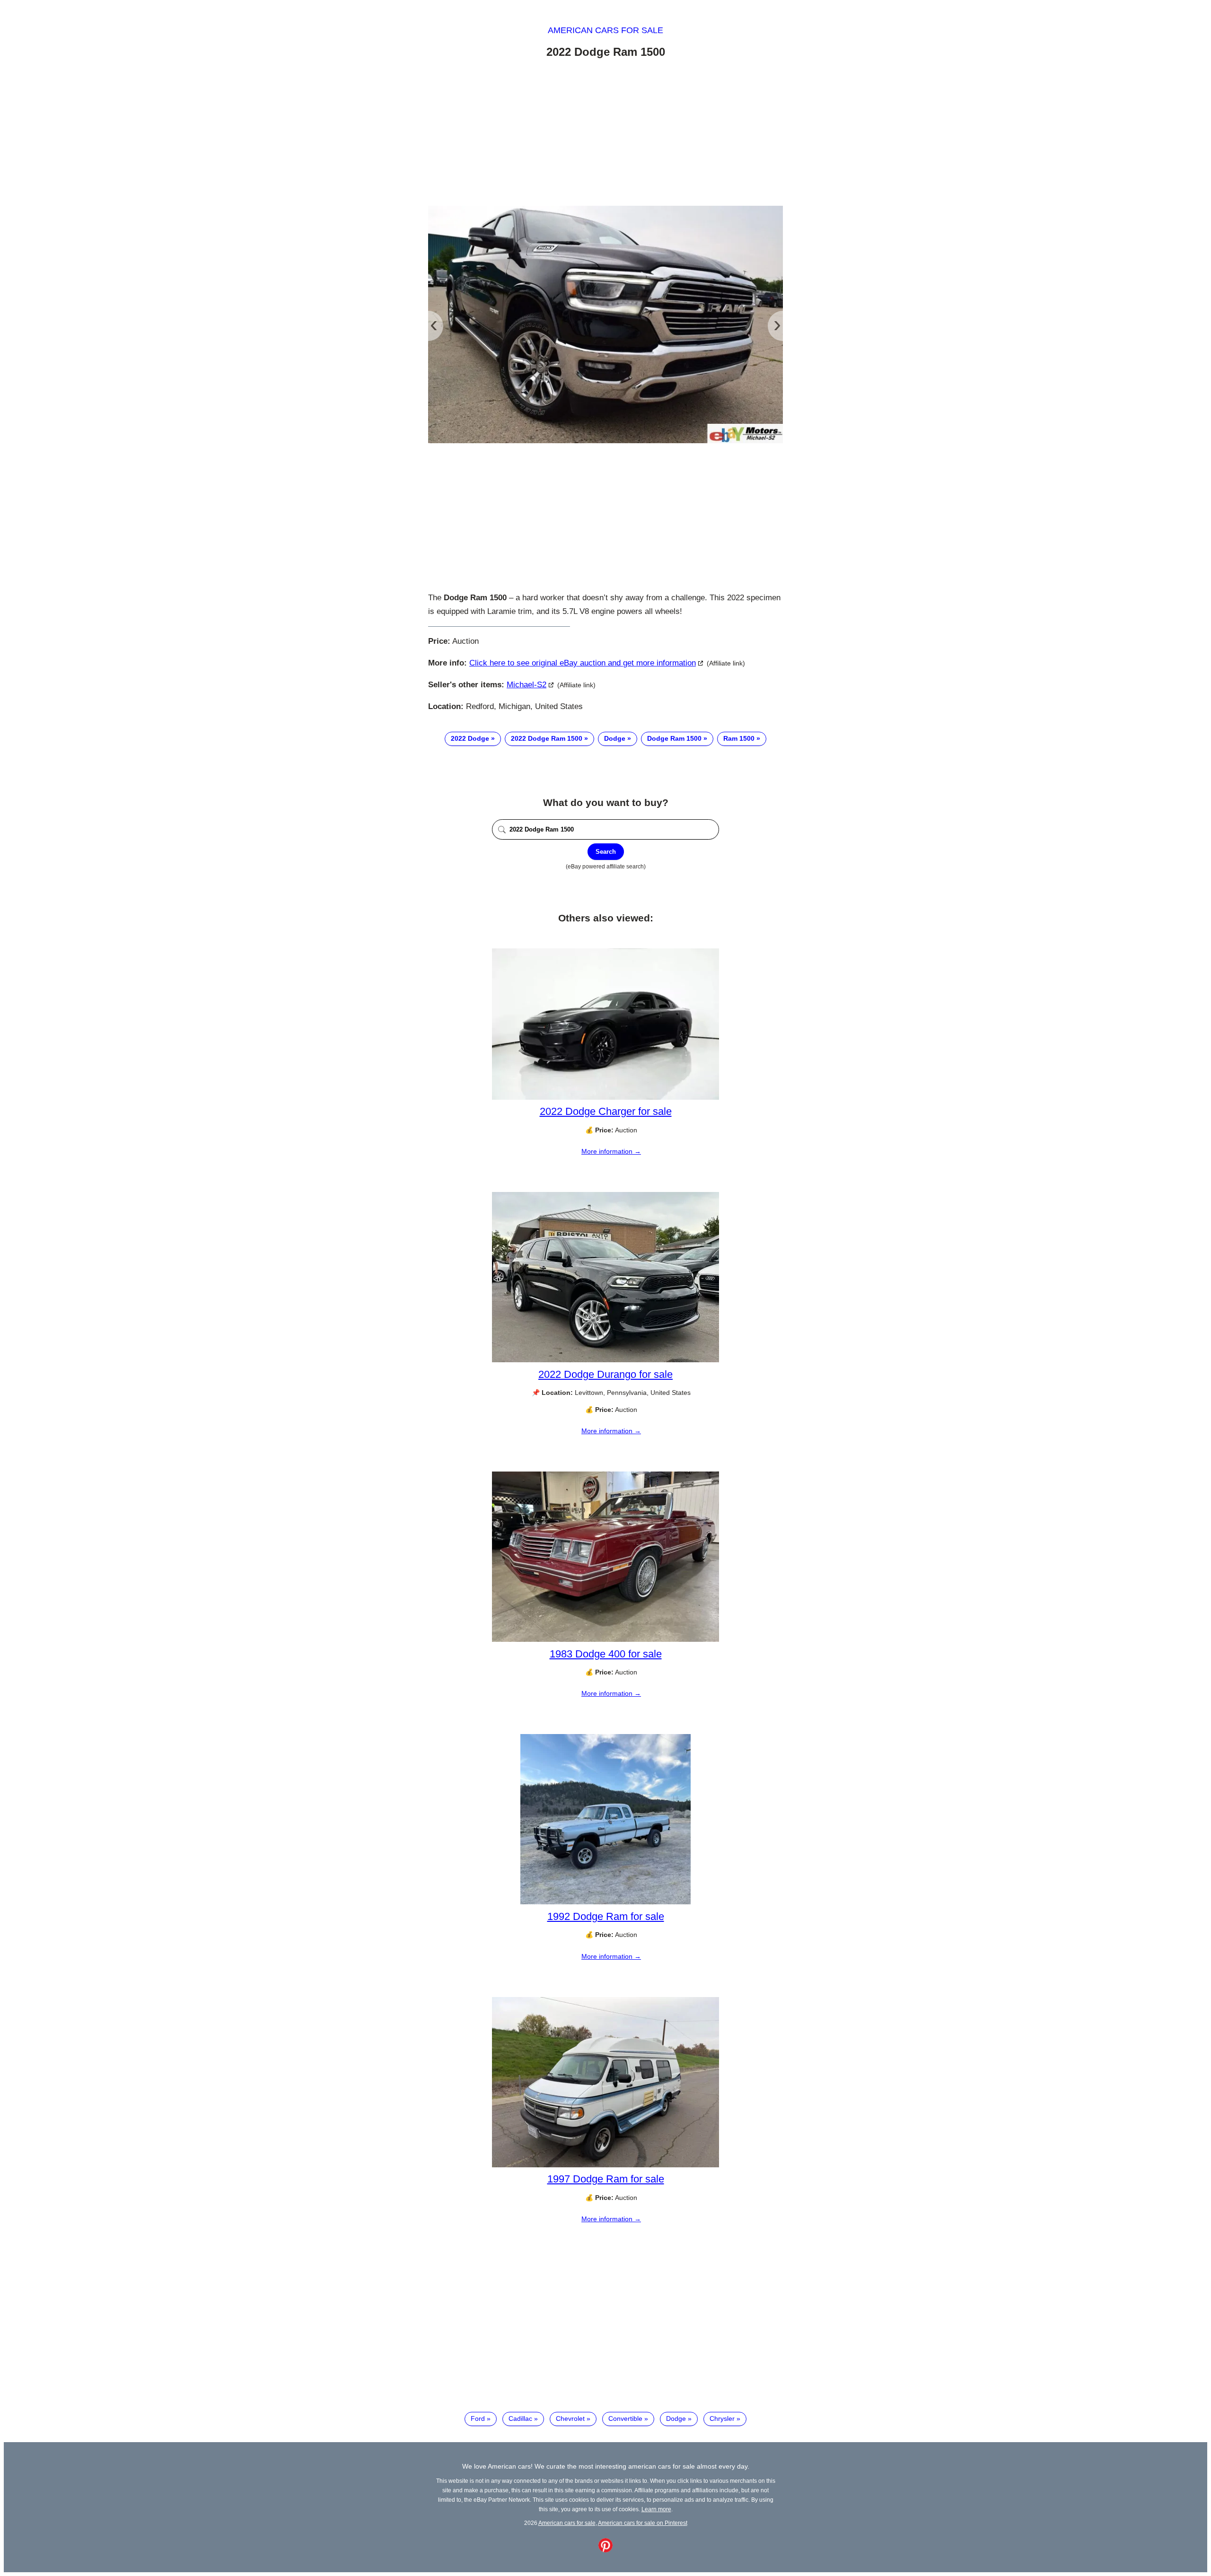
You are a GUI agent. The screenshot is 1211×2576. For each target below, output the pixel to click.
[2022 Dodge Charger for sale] (605, 1097)
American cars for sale (605, 30)
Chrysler (722, 2418)
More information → (611, 1151)
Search (606, 852)
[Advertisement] (605, 134)
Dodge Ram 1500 (674, 738)
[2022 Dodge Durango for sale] (605, 1360)
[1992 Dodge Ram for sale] (605, 1902)
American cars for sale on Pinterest (643, 2523)
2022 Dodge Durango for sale (605, 1374)
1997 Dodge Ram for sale (606, 2179)
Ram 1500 (739, 738)
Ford (478, 2418)
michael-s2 (527, 685)
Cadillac (520, 2418)
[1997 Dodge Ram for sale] (605, 2165)
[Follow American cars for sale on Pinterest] (605, 2550)
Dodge (615, 738)
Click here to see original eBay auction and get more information (583, 663)
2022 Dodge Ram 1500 (547, 738)
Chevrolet (570, 2418)
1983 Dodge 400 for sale (606, 1654)
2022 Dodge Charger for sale (606, 1111)
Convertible (625, 2418)
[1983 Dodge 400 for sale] (605, 1639)
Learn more (656, 2509)
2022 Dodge (470, 738)
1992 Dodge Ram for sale (606, 1916)
